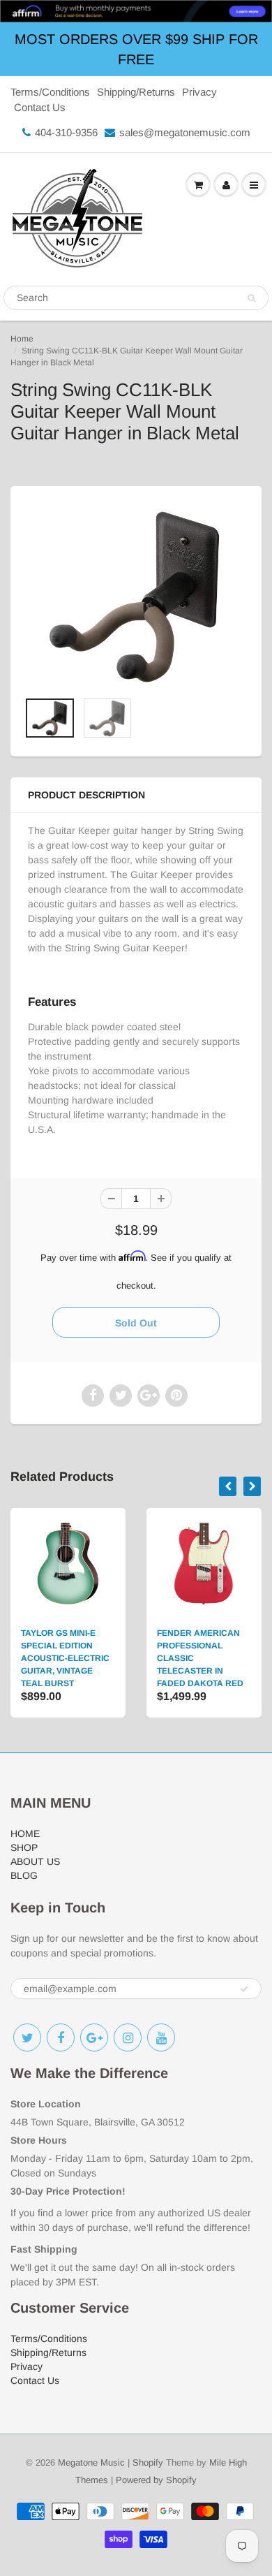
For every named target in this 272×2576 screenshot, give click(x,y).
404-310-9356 (66, 132)
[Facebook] (61, 2037)
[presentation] (228, 1486)
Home (22, 339)
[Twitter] (27, 2037)
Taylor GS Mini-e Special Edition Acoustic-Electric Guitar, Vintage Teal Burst (65, 1658)
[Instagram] (128, 2037)
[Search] (251, 298)
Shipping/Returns (136, 92)
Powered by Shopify (156, 2480)
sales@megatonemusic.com (185, 132)
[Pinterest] (94, 2037)
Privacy (199, 92)
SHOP (24, 1847)
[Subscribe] (244, 1989)
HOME (25, 1834)
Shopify (148, 2462)
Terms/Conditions (50, 92)
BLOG (24, 1875)
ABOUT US (35, 1861)
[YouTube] (161, 2037)
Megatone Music (91, 2462)
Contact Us (40, 107)
